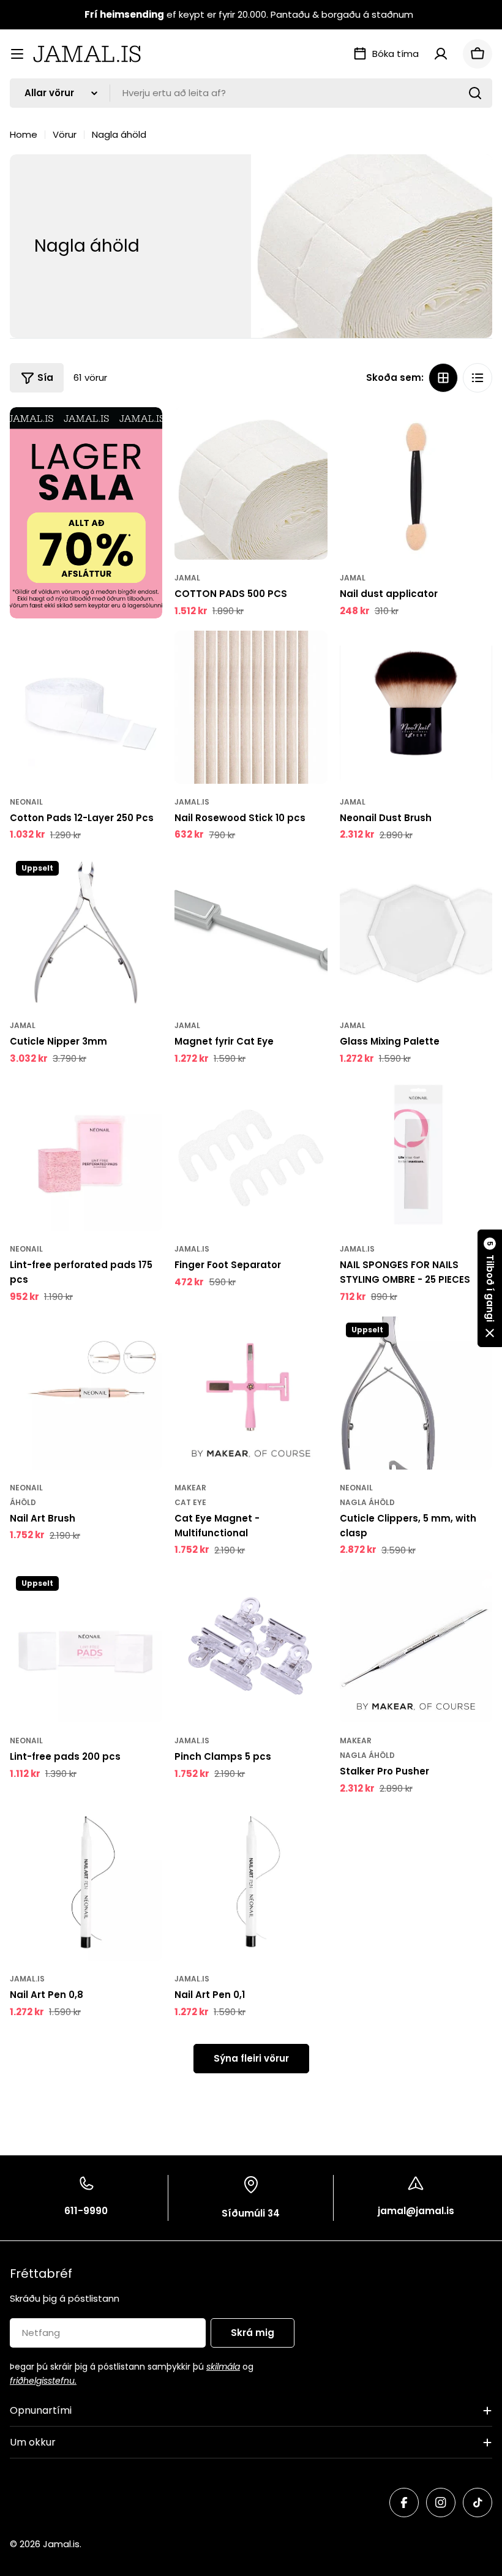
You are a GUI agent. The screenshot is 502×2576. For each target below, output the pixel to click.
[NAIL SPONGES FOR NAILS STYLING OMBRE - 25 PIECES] (416, 1155)
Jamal (187, 578)
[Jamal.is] (86, 513)
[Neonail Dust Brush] (416, 707)
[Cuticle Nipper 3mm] (86, 931)
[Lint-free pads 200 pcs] (86, 1646)
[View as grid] (443, 378)
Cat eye (190, 1502)
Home (24, 134)
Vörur (65, 134)
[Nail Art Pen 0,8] (86, 1884)
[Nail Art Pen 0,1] (251, 1884)
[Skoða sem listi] (478, 378)
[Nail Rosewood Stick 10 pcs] (251, 707)
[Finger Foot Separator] (251, 1155)
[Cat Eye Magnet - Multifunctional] (251, 1393)
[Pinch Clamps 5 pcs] (251, 1646)
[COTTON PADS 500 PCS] (251, 483)
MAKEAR (190, 1488)
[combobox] (251, 93)
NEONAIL (26, 802)
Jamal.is (192, 802)
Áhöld (23, 1502)
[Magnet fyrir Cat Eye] (251, 931)
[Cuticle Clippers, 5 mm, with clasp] (416, 1393)
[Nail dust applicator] (416, 483)
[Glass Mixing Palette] (416, 931)
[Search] (475, 93)
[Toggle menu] (17, 54)
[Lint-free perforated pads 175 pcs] (86, 1155)
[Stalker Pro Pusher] (416, 1646)
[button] (490, 1288)
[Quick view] (310, 434)
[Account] (441, 54)
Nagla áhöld (367, 1502)
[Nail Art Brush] (86, 1393)
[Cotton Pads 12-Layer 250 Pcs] (86, 707)
